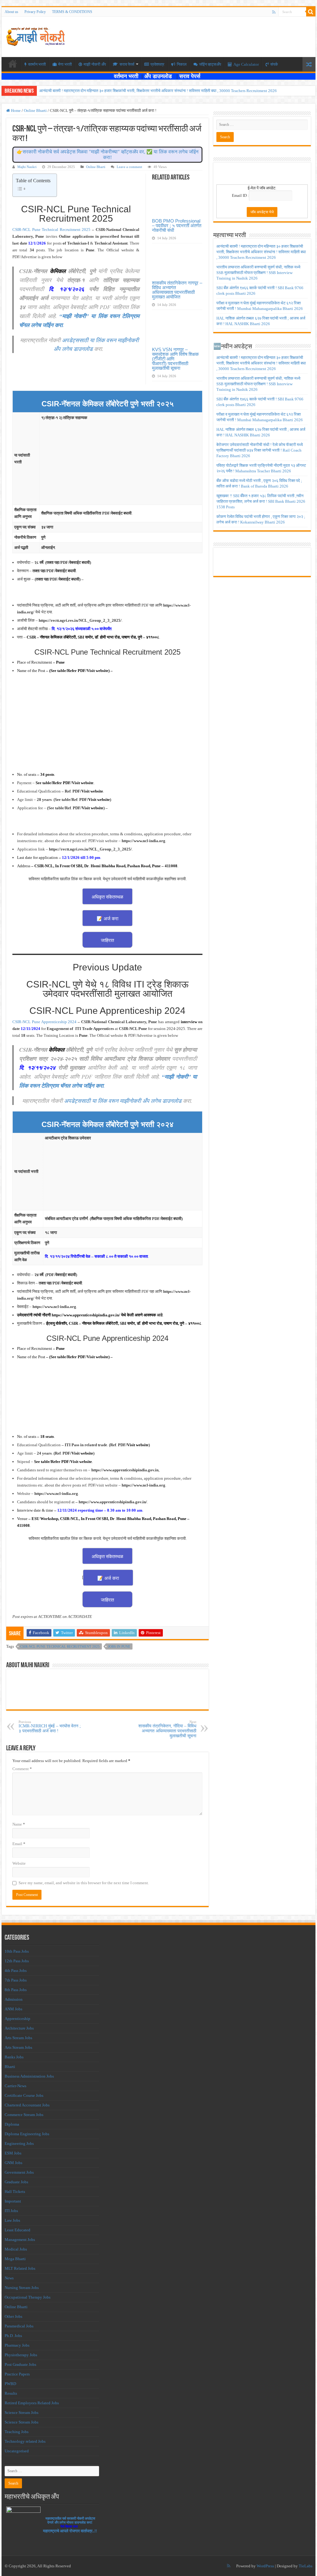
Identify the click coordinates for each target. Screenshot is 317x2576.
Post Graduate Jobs (20, 2364)
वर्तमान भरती (127, 76)
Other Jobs (13, 2316)
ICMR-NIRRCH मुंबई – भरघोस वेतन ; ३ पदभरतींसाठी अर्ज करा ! (50, 1727)
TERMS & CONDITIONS (72, 12)
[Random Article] (309, 64)
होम (13, 64)
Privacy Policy (35, 12)
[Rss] (274, 12)
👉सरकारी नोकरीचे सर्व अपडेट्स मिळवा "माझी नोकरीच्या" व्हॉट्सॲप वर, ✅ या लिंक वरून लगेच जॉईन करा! (108, 155)
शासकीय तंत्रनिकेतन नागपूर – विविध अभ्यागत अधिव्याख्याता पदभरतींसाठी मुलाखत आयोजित (177, 290)
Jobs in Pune (119, 1646)
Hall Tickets (15, 2192)
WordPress (265, 2566)
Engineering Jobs (19, 2143)
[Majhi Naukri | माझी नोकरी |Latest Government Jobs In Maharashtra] (36, 36)
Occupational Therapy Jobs (28, 2297)
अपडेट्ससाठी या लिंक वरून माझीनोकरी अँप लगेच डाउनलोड (123, 1101)
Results (11, 2393)
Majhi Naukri (27, 167)
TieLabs (306, 2566)
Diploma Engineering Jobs (27, 2134)
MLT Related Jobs (20, 2268)
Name (19, 1824)
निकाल (182, 64)
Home (15, 110)
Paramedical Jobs (19, 2326)
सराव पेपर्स (127, 64)
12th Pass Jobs (17, 1961)
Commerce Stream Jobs (24, 2115)
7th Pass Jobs (16, 1980)
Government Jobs (19, 2172)
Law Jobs (12, 2220)
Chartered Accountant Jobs (27, 2105)
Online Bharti (35, 110)
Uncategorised (17, 2451)
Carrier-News (15, 2086)
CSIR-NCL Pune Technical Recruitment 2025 (51, 230)
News (9, 2278)
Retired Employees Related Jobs (32, 2403)
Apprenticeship (17, 2019)
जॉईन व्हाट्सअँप (210, 64)
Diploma (12, 2124)
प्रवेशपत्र (157, 64)
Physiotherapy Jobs (21, 2355)
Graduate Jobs (16, 2182)
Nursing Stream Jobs (22, 2288)
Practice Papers (17, 2374)
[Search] (311, 12)
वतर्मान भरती (37, 64)
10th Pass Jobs (17, 1951)
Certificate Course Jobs (24, 2095)
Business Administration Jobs (29, 2076)
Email (19, 1844)
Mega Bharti (15, 2259)
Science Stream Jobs (22, 2413)
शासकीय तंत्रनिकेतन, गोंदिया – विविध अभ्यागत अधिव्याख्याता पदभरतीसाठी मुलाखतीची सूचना (167, 1729)
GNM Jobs (13, 2163)
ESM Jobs (13, 2153)
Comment (22, 1769)
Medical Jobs (16, 2249)
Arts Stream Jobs (18, 2038)
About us (11, 12)
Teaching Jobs (17, 2432)
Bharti (10, 2067)
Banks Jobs (14, 2057)
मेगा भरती (65, 64)
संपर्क (274, 64)
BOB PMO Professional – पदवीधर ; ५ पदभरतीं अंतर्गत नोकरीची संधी (177, 225)
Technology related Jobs (25, 2441)
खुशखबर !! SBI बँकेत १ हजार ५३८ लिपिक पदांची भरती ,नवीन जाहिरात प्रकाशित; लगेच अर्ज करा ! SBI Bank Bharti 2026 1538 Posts (261, 501)
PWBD (10, 2384)
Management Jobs (20, 2240)
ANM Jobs (13, 2009)
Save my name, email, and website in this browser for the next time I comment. (84, 1883)
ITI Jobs (11, 2211)
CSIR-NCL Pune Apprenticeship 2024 (44, 1022)
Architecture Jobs (19, 2028)
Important (13, 2201)
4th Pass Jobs (16, 1971)
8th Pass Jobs (16, 1990)
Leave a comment (129, 167)
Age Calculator (246, 64)
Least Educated (17, 2230)
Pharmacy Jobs (17, 2345)
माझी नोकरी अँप (95, 64)
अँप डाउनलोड (160, 76)
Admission (14, 1999)
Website (19, 1863)
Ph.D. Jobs (13, 2336)
